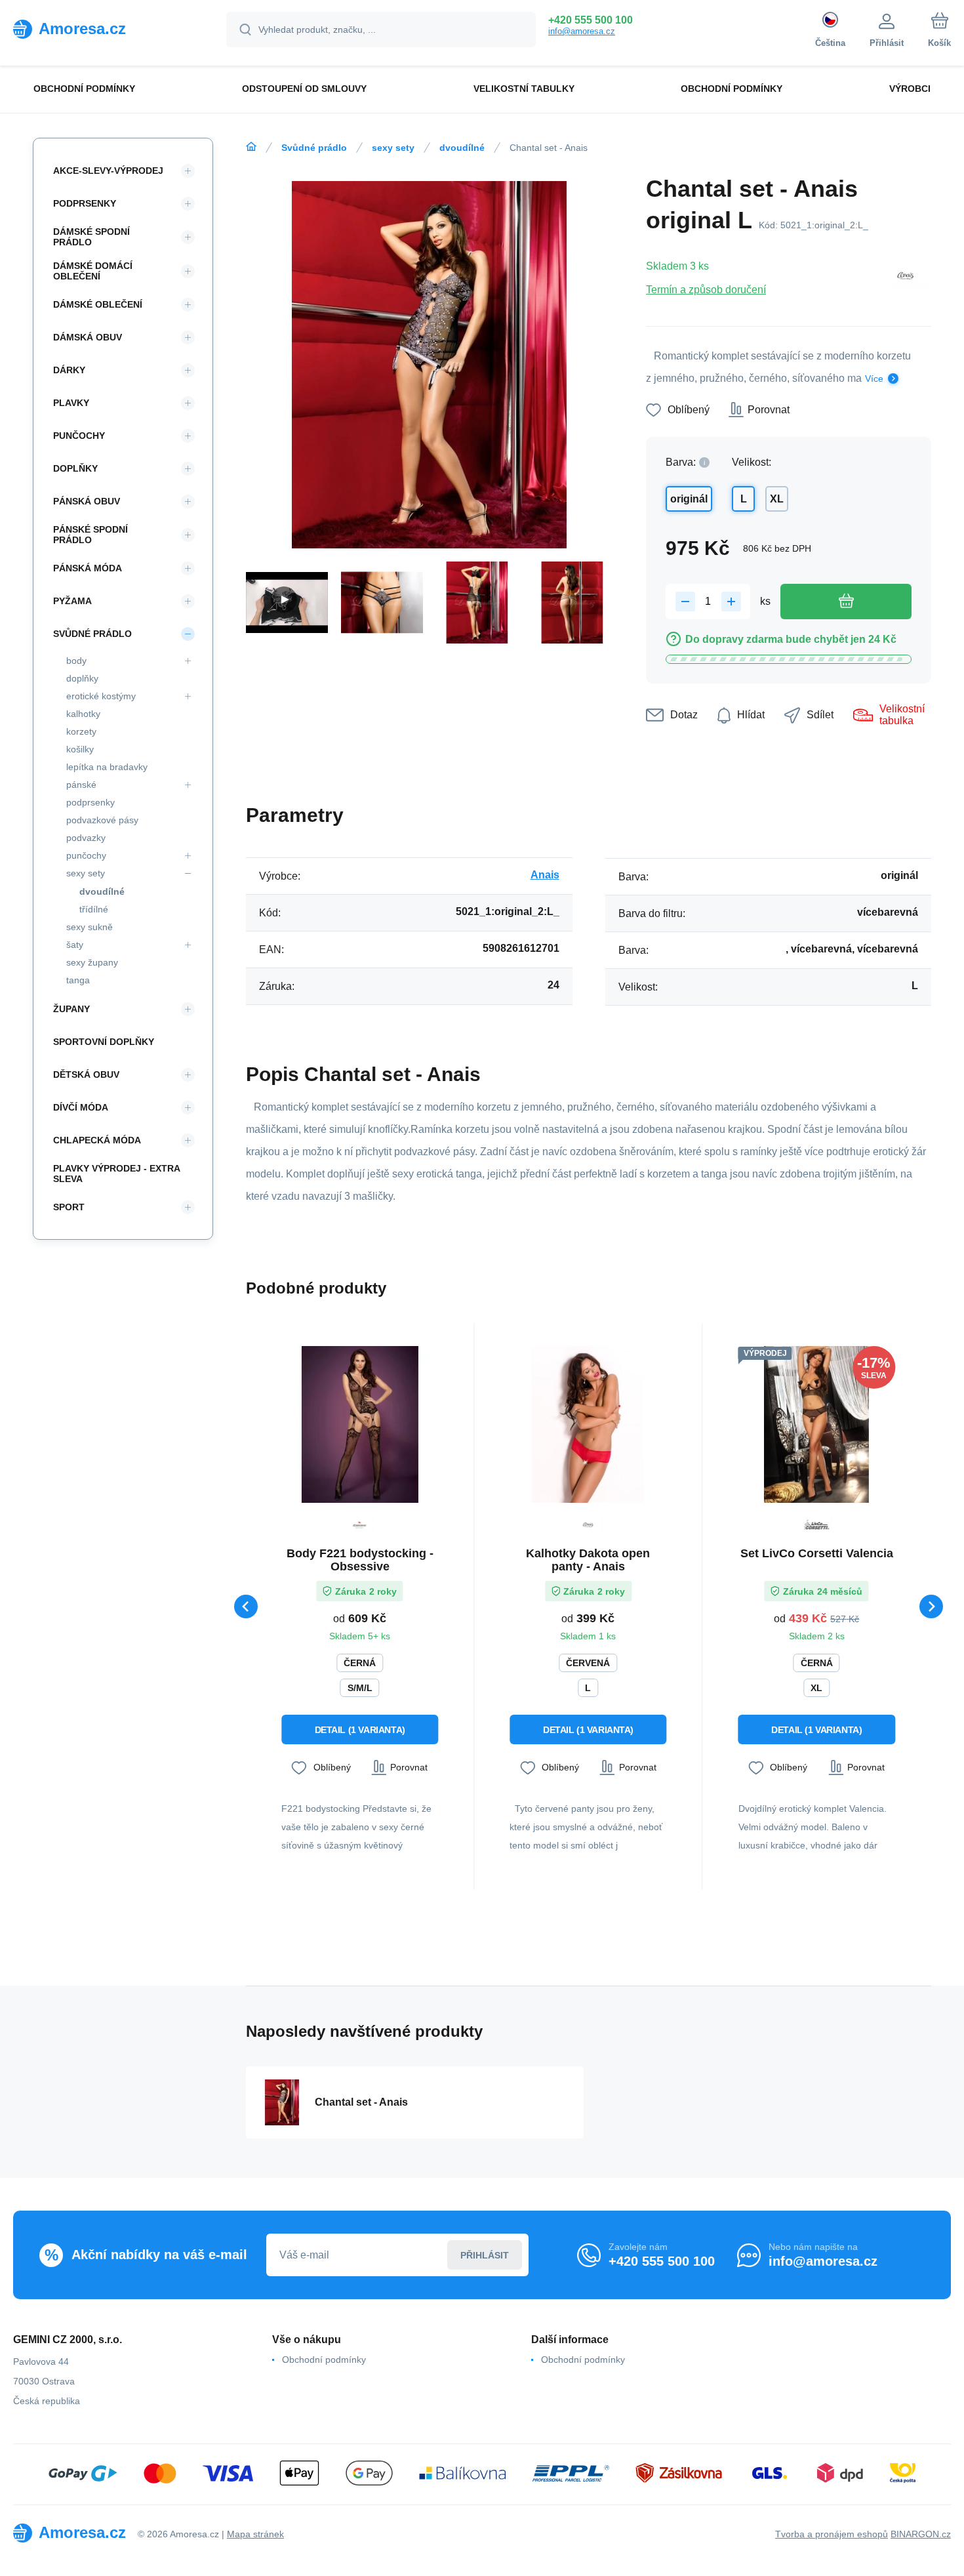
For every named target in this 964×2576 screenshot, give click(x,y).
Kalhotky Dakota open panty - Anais (588, 1560)
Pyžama (72, 601)
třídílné (94, 909)
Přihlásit (485, 2255)
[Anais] (906, 277)
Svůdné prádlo (314, 148)
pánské (81, 785)
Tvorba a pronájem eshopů (832, 2534)
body (76, 661)
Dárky (69, 370)
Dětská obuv (86, 1074)
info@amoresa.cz (582, 31)
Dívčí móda (81, 1107)
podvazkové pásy (102, 820)
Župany (71, 1009)
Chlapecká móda (97, 1140)
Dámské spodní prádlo (91, 237)
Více (874, 378)
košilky (80, 749)
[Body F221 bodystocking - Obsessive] (360, 1424)
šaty (75, 945)
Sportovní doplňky (104, 1042)
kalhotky (83, 714)
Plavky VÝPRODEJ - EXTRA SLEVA (116, 1174)
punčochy (86, 855)
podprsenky (90, 802)
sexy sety (393, 148)
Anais (545, 875)
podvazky (86, 838)
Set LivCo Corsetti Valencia (817, 1553)
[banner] (103, 29)
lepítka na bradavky (107, 767)
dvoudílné (462, 148)
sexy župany (92, 962)
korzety (81, 731)
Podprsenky (85, 203)
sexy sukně (90, 927)
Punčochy (79, 436)
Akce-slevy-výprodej (108, 171)
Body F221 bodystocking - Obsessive (360, 1560)
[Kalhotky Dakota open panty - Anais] (588, 1424)
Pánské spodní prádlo (90, 535)
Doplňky (75, 468)
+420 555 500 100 (591, 20)
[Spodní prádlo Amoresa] (251, 147)
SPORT (69, 1207)
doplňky (82, 678)
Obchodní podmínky (324, 2360)
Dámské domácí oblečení (93, 271)
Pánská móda (88, 568)
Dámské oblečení (98, 304)
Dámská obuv (88, 337)
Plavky (71, 403)
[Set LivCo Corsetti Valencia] (817, 1424)
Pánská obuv (87, 501)
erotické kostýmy (101, 696)
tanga (78, 980)
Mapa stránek (255, 2534)
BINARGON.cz (921, 2534)
